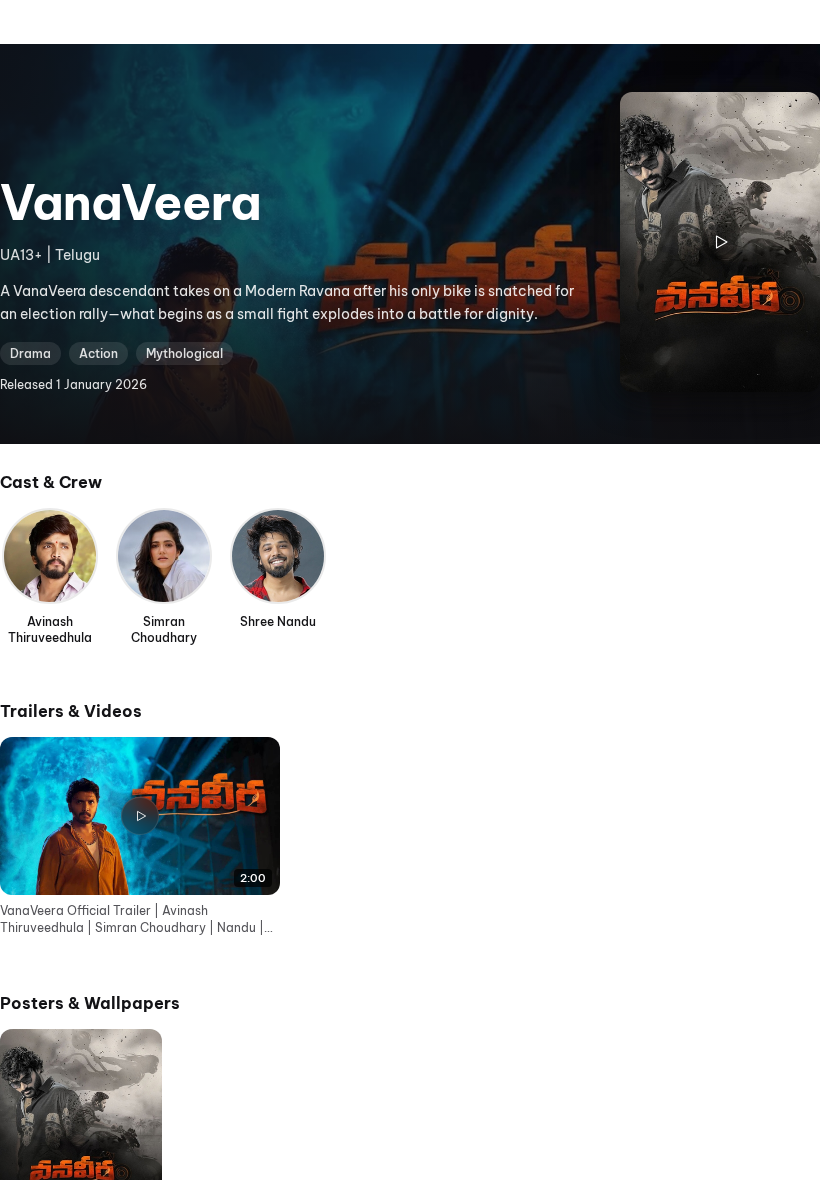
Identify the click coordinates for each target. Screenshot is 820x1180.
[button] (140, 837)
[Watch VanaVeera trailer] (720, 242)
